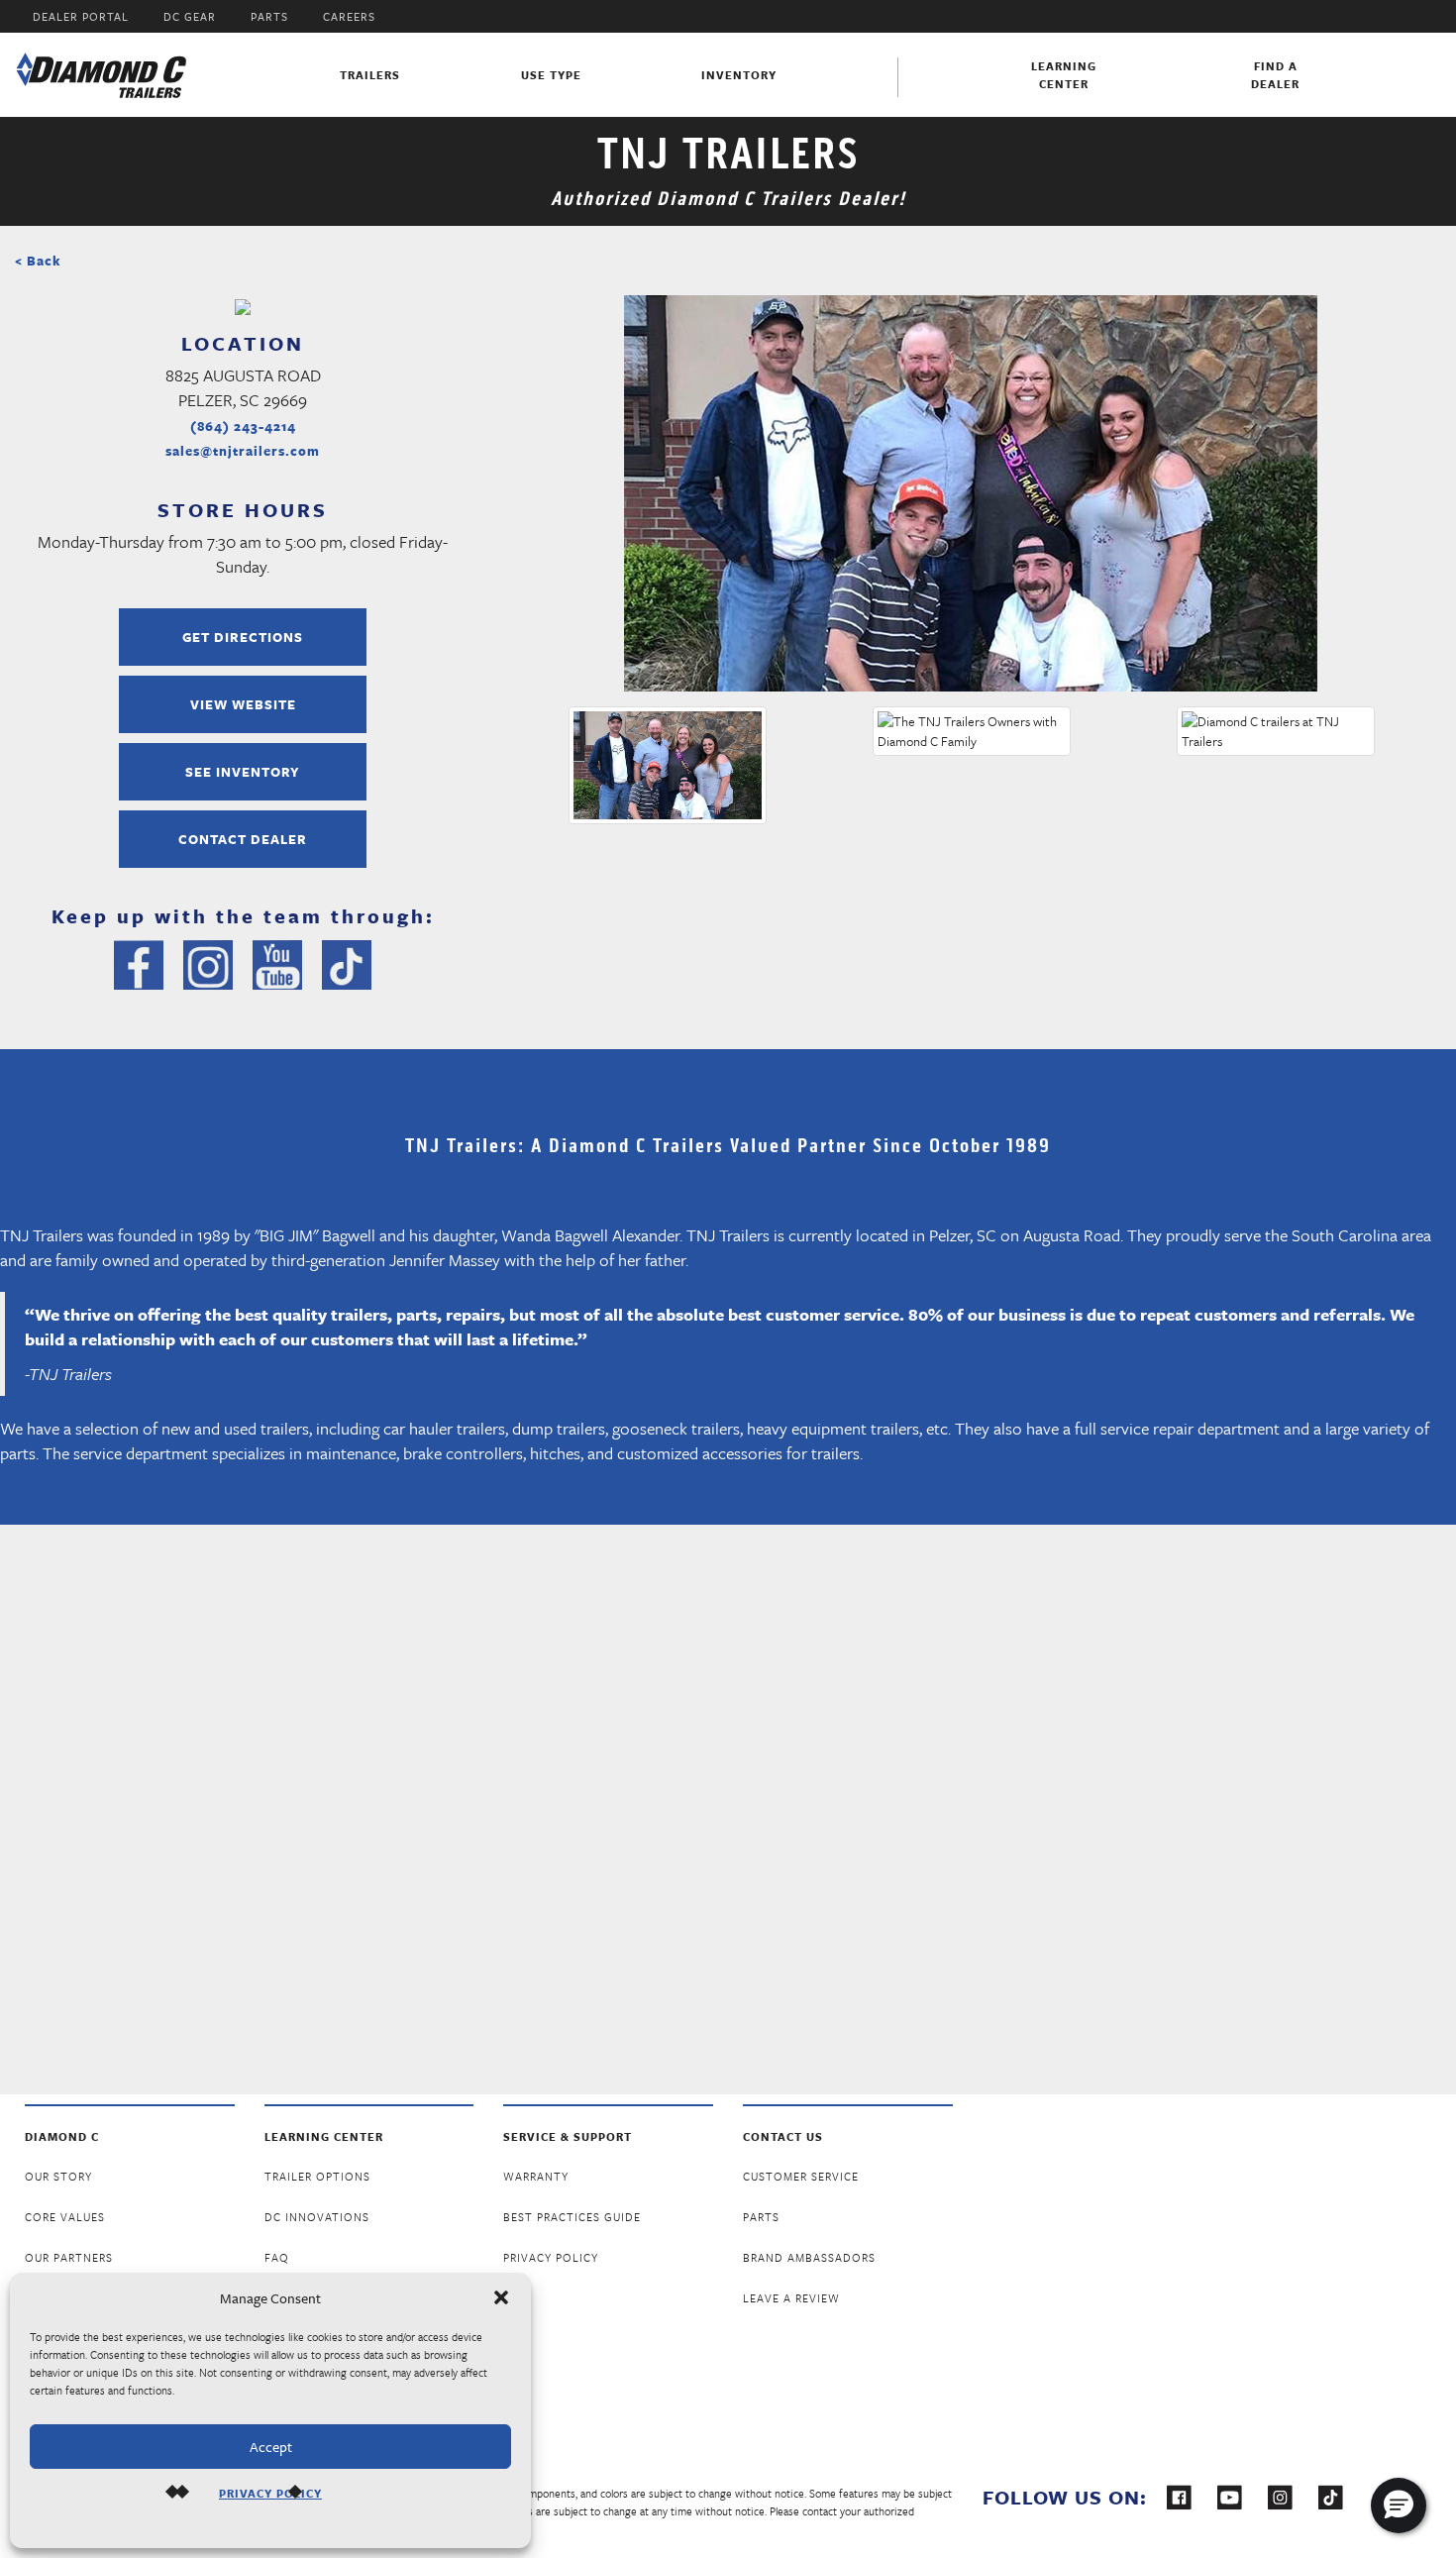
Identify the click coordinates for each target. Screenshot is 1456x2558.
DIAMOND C (62, 2136)
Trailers (370, 75)
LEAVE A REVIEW (791, 2298)
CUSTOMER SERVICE (801, 2176)
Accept (271, 2447)
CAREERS (349, 16)
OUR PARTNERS (69, 2257)
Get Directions (243, 637)
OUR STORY (58, 2176)
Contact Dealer (243, 839)
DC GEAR (190, 16)
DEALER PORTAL (81, 16)
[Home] (102, 75)
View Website (243, 704)
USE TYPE (551, 75)
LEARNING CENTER (324, 2136)
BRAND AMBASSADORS (809, 2257)
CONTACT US (783, 2136)
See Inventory (243, 772)
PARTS (269, 16)
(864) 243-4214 (243, 426)
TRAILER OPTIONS (317, 2176)
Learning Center (1064, 75)
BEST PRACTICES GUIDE (572, 2217)
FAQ (277, 2257)
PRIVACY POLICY (270, 2493)
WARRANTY (536, 2176)
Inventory (739, 75)
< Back (38, 261)
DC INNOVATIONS (317, 2217)
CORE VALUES (65, 2217)
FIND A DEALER (1275, 75)
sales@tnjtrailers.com (243, 451)
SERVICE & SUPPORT (568, 2136)
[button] (501, 2297)
